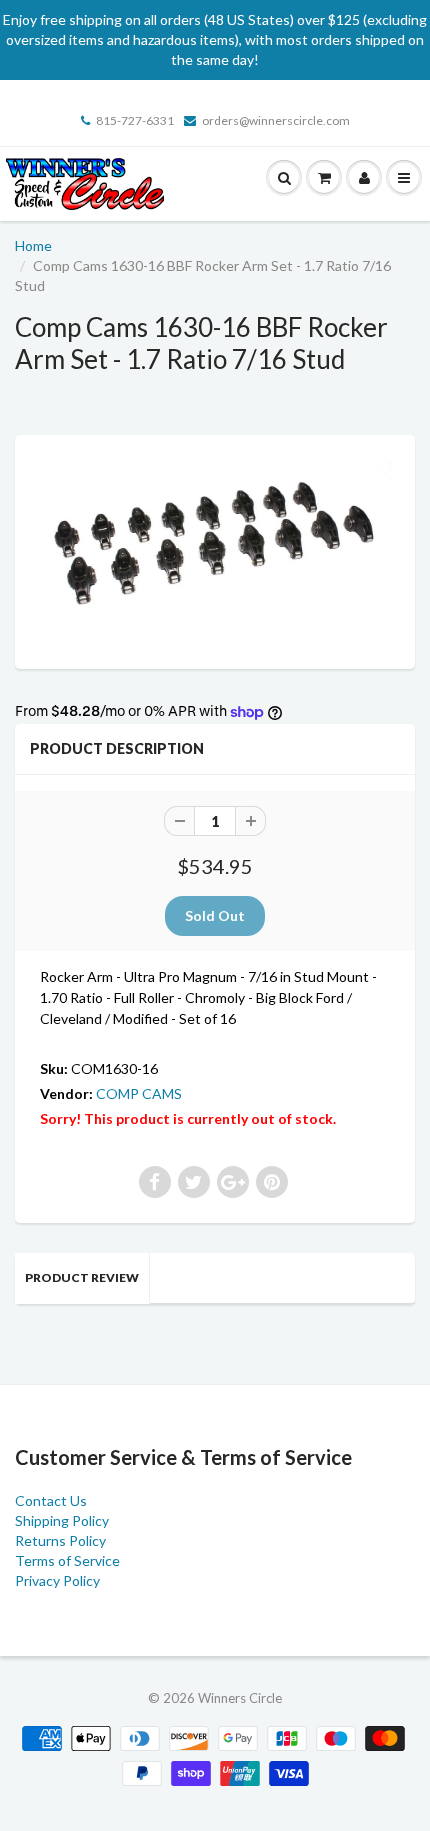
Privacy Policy (57, 1580)
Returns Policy (60, 1540)
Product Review (82, 1277)
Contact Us (51, 1500)
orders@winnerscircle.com (276, 120)
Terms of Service (67, 1560)
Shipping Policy (62, 1520)
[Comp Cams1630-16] (215, 549)
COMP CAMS (139, 1093)
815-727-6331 (135, 120)
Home (33, 245)
